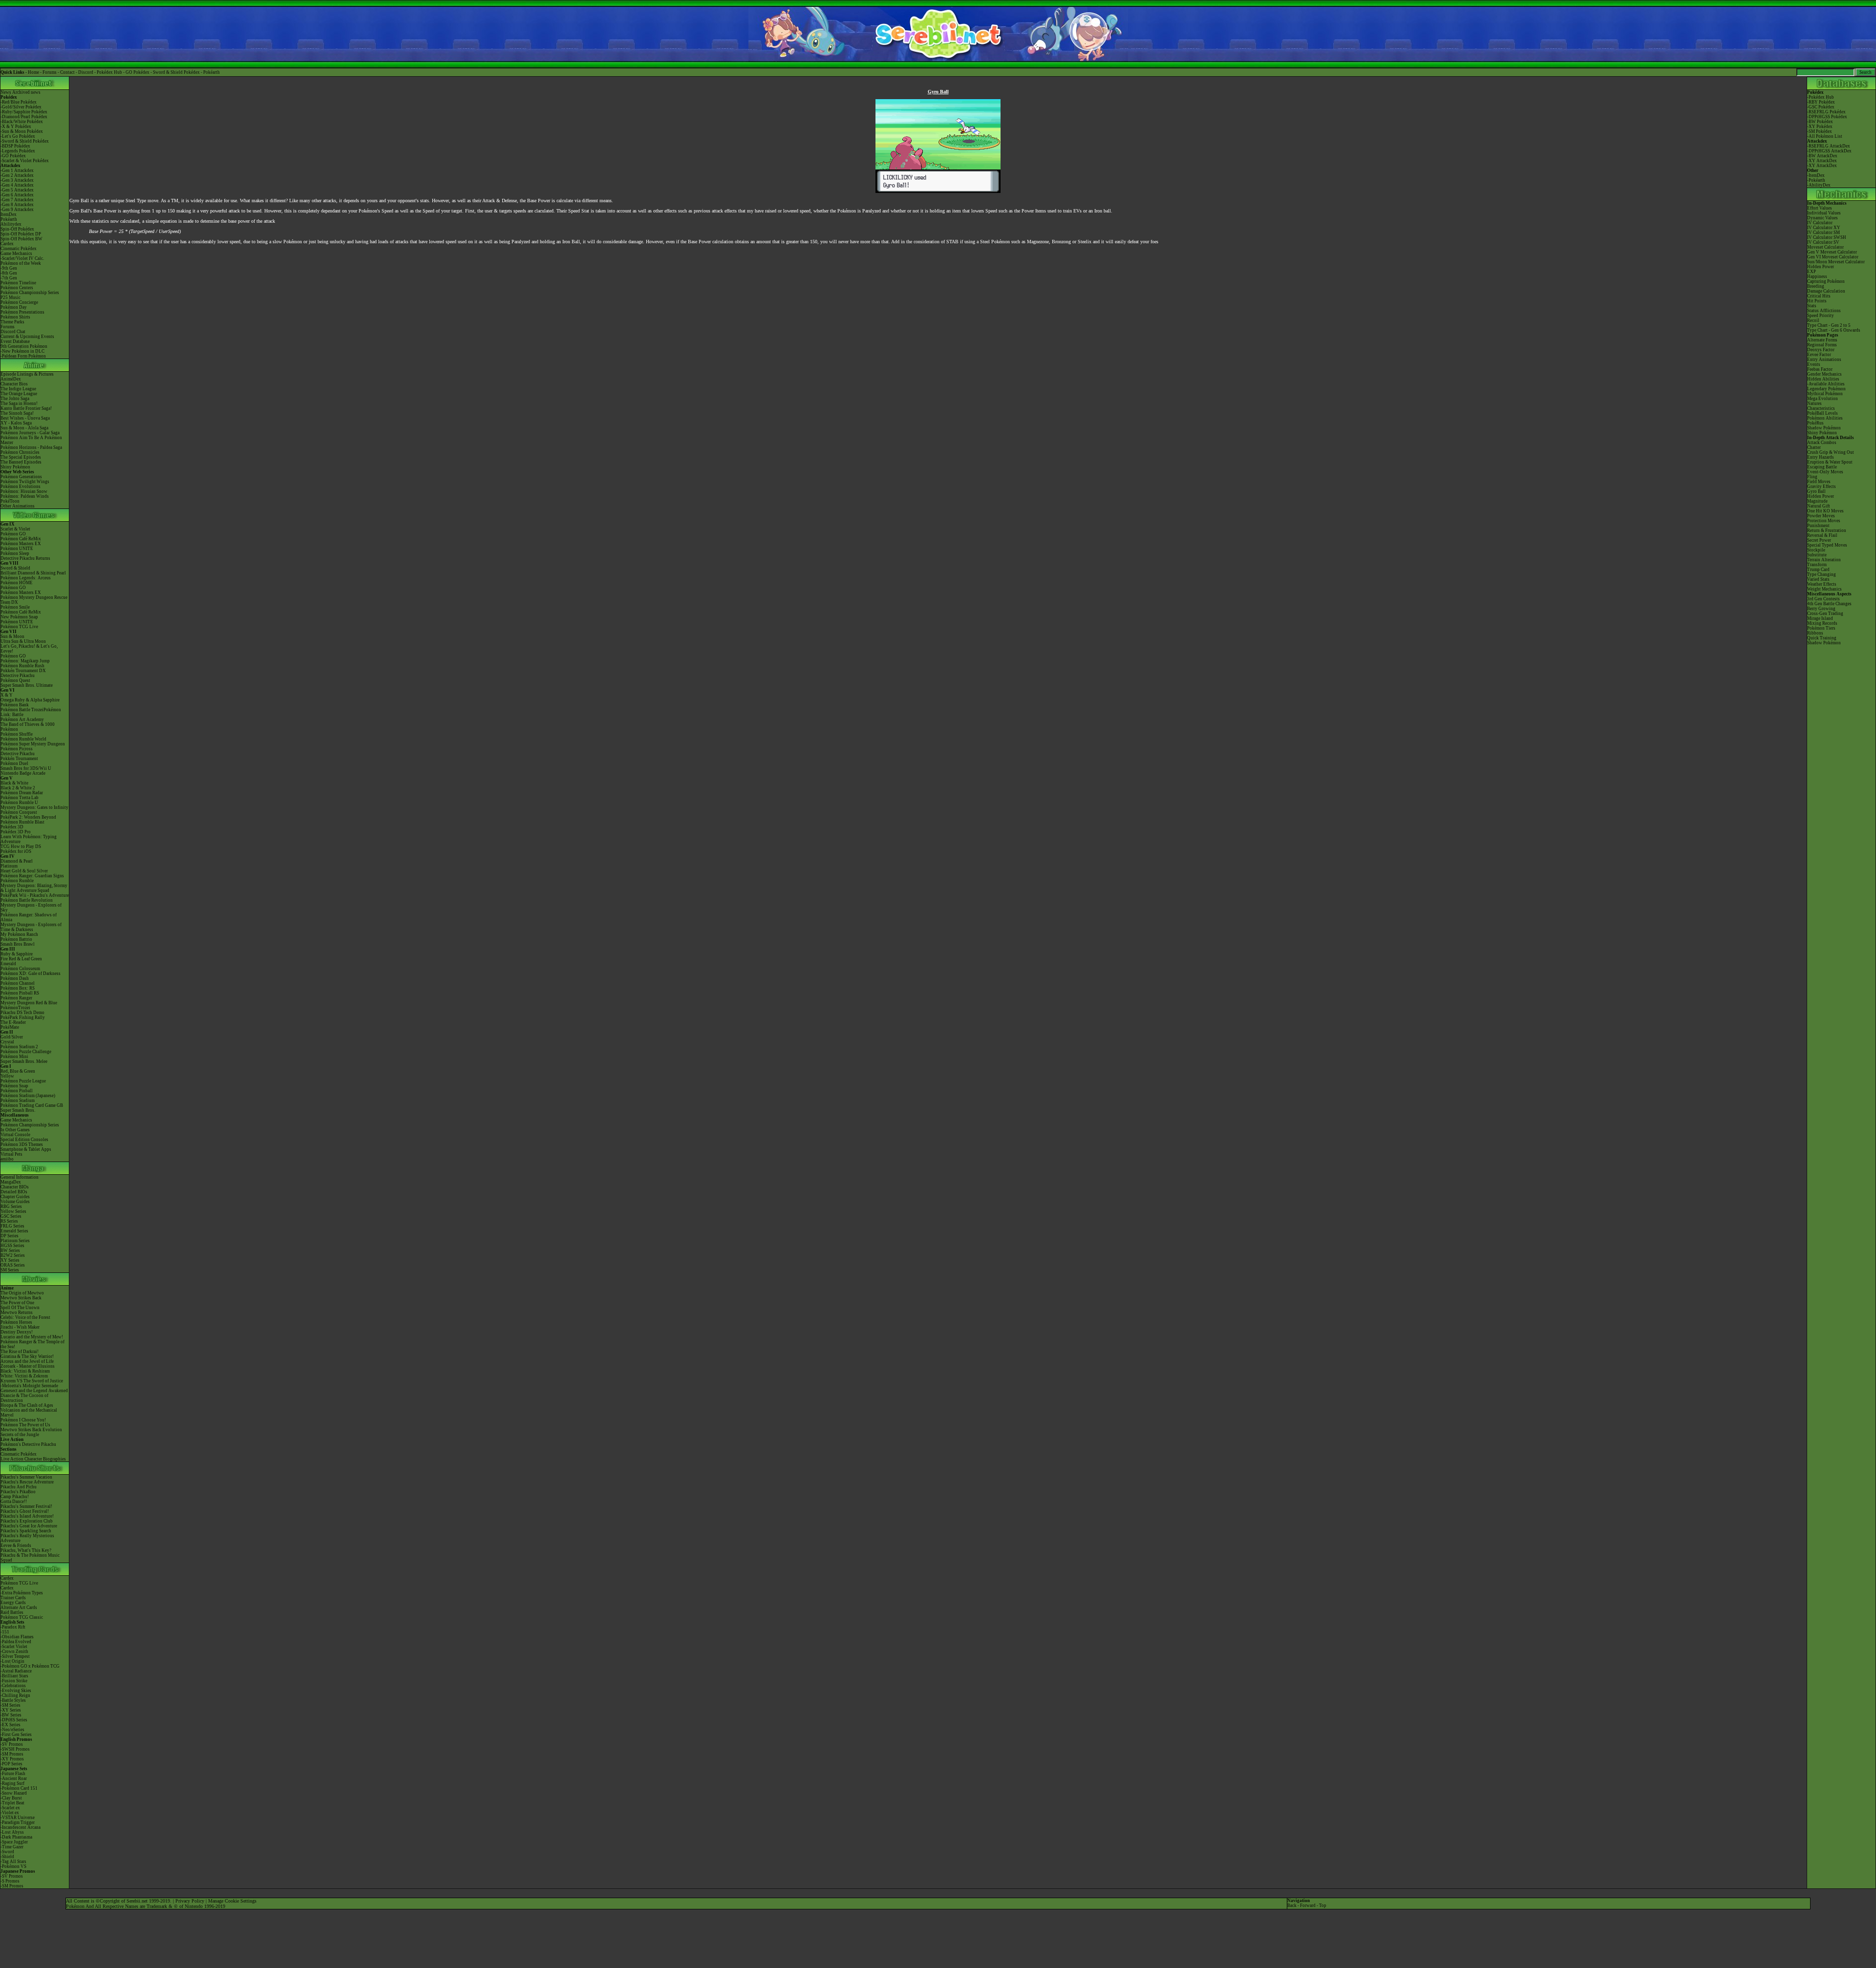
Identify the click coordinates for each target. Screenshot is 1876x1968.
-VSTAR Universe (18, 1818)
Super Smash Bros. (18, 1110)
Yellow (7, 1076)
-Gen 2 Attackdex (17, 175)
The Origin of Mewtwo (22, 1293)
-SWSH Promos (15, 1749)
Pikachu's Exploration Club (27, 1521)
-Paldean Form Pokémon (23, 356)
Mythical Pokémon (1825, 394)
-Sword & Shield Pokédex (25, 141)
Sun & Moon (12, 636)
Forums (50, 72)
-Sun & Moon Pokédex (22, 131)
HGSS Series (12, 1246)
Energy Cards (13, 1603)
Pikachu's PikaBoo (18, 1492)
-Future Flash (13, 1774)
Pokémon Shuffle (17, 734)
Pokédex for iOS (16, 851)
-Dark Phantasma (16, 1837)
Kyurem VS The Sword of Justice (32, 1381)
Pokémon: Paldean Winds (25, 496)
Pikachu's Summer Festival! (26, 1506)
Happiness (1817, 276)
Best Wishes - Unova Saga (25, 418)
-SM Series (11, 1705)
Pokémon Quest (15, 680)
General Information (20, 1177)
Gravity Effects (1822, 487)
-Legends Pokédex (18, 151)
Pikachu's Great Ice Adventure (29, 1526)
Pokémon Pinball (17, 1091)
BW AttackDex (1823, 156)
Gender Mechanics (1824, 374)
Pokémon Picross (17, 749)
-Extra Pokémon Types (22, 1593)
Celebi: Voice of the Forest (25, 1317)
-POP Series (11, 1764)
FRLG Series (12, 1226)
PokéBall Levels (1823, 413)
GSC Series (11, 1216)
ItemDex (9, 214)
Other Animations (18, 506)
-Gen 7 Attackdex (17, 200)
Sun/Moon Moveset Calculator (1836, 262)
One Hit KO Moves (1825, 511)
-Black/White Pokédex (22, 122)
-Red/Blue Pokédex (19, 102)
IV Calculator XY (1824, 228)
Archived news (26, 92)
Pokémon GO (13, 534)
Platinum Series (15, 1241)
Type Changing (1822, 574)
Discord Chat (13, 332)
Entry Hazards (1821, 457)
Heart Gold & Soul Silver (24, 871)
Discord (86, 72)
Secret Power (1819, 540)
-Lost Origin (12, 1661)
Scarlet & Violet (15, 529)
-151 (5, 1632)
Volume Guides (15, 1202)
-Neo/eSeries (12, 1730)
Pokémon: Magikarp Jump (25, 661)
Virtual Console (15, 1135)
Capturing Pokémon (1826, 281)
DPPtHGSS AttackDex (1830, 151)
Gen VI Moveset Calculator (1833, 257)
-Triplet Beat (12, 1803)
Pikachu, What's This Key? (26, 1550)
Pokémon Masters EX (21, 544)
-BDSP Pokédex (15, 146)
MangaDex (11, 1182)
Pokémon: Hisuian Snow (24, 491)
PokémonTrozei (15, 1008)
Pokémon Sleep (15, 553)
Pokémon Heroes (16, 1322)
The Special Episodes (21, 457)
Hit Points (1817, 301)
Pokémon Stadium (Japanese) (28, 1096)
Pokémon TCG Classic (22, 1617)
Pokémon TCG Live (19, 627)
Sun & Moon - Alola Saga (24, 428)
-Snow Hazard (14, 1793)
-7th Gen (9, 278)
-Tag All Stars (13, 1862)
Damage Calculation (1826, 291)
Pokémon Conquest (19, 812)
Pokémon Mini (14, 1057)
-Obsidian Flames (17, 1637)
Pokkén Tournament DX (23, 671)
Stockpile (1816, 550)
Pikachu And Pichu (19, 1487)
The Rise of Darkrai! (20, 1352)
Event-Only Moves (1825, 472)
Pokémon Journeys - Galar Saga (30, 433)
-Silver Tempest (15, 1656)
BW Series (10, 1250)
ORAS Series (13, 1265)
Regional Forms (1822, 345)
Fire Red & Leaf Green (21, 959)
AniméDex (11, 379)
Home (33, 72)
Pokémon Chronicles (20, 452)
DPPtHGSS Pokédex (1828, 117)
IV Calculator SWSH (1827, 237)
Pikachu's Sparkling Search (26, 1531)
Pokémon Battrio (16, 939)
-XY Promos (12, 1759)
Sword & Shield (15, 568)
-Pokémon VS (13, 1866)
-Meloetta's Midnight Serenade (29, 1386)
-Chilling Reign (15, 1695)
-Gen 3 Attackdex (17, 180)
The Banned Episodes (21, 462)
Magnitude (1817, 501)
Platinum (9, 866)
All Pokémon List (1825, 136)
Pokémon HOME (17, 583)
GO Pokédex (138, 72)
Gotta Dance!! (14, 1502)
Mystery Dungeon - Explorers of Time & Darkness (31, 927)
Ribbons (1815, 633)
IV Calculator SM (1823, 233)
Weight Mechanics (1824, 589)
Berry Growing (1821, 609)
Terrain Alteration (1824, 560)
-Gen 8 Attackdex (17, 205)
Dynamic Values (1823, 218)
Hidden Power (1821, 267)
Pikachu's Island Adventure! (27, 1516)
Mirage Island (1820, 618)
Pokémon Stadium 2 (19, 1047)
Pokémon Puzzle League (23, 1081)
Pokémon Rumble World (23, 739)
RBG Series (11, 1206)
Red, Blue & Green (18, 1071)
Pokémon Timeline (18, 283)
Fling (1812, 477)
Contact (67, 72)
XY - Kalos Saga (16, 423)
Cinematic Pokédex (19, 249)
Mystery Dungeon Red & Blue (29, 1003)
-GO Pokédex (13, 156)
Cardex (7, 244)
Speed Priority (1821, 316)
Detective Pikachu (18, 676)
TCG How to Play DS (21, 846)
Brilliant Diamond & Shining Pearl (33, 573)
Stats (1812, 306)
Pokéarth (212, 72)
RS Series (9, 1221)
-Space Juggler (14, 1842)
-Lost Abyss (12, 1832)
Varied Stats (1818, 579)
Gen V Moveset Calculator (1832, 252)
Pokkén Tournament (19, 759)
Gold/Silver (12, 1037)
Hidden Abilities (1823, 379)
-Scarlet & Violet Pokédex (25, 161)
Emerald (8, 964)
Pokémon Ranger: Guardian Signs (32, 876)
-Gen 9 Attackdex (17, 210)
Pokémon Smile (15, 607)
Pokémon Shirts (15, 317)
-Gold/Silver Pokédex (21, 107)
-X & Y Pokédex (16, 127)
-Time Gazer (12, 1847)
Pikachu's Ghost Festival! (25, 1511)
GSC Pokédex (1822, 107)
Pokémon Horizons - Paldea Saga (31, 447)
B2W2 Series (13, 1255)
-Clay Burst (11, 1798)
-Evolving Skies (16, 1691)
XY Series (10, 1260)
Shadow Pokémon (1824, 428)
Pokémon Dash (15, 978)
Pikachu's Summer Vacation (26, 1477)
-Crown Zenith (14, 1651)
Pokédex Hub (109, 72)
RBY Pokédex (1822, 102)
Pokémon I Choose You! (23, 1420)
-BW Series (11, 1715)
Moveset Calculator (1825, 247)
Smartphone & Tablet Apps (26, 1149)
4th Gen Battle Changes (1829, 604)
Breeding (1816, 286)
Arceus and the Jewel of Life (27, 1361)
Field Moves (1819, 482)
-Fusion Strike (14, 1681)
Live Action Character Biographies (33, 1459)
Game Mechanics (16, 254)
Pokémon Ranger (16, 998)
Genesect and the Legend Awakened (34, 1391)
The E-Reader (13, 1022)
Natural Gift (1819, 506)
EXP (1812, 272)
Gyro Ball (1816, 491)
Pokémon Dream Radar (22, 793)
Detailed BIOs (14, 1192)
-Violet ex (10, 1813)
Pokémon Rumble (17, 881)
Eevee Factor (1819, 355)
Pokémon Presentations (22, 312)
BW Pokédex (1821, 122)
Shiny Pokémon (15, 467)
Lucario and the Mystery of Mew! (32, 1337)
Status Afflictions (1824, 311)
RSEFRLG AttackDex (1829, 146)
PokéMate (10, 1027)
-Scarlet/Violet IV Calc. (22, 258)
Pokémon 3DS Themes (22, 1144)
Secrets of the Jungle (20, 1435)
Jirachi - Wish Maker (20, 1327)
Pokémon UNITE (17, 549)
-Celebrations (13, 1686)
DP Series (10, 1236)
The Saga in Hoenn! (19, 403)
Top (1323, 1905)
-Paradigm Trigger (18, 1822)
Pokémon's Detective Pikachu (28, 1444)
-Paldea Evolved (16, 1642)
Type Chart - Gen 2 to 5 (1829, 325)
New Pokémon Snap (19, 617)
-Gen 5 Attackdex (17, 190)
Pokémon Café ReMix (21, 539)
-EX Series (11, 1725)
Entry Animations (1824, 360)
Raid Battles (12, 1612)
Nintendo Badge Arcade (23, 773)
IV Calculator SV (1823, 242)
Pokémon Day (14, 307)
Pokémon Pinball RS (20, 993)
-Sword (7, 1852)
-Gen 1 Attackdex (17, 170)
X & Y (7, 695)
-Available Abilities (1826, 384)
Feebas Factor (1820, 369)
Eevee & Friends (16, 1545)
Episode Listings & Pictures (27, 374)
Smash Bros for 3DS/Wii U (26, 768)
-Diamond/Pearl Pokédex (24, 117)
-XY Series (11, 1710)
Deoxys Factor (1821, 350)
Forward (1308, 1905)
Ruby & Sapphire (17, 954)
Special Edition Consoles (24, 1140)
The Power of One (17, 1303)
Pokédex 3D (12, 827)
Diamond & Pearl (17, 861)
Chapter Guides (15, 1197)
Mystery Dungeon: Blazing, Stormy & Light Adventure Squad (34, 888)
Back (1292, 1905)
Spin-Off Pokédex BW (21, 239)
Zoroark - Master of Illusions (28, 1366)
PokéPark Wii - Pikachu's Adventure (35, 895)
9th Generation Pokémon (24, 346)
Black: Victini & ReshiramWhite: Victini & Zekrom (25, 1374)
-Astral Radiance (16, 1671)
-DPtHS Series (14, 1720)
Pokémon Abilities (1825, 418)
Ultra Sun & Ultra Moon (23, 641)
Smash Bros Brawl (18, 944)
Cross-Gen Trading (1825, 614)
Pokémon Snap (14, 1086)
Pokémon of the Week (21, 263)
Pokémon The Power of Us (25, 1425)
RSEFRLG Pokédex (1827, 112)
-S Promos (10, 1881)
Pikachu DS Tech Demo (22, 1013)
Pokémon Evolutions (21, 487)
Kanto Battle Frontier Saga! (26, 408)
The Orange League (19, 394)
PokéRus (1815, 423)
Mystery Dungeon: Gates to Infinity (34, 807)
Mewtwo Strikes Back (21, 1298)
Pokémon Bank (15, 705)
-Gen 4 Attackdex (17, 185)
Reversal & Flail (1822, 535)
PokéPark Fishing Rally (23, 1017)
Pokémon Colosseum (20, 969)
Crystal (7, 1042)
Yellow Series (13, 1211)
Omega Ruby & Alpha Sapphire (30, 700)
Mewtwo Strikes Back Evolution (31, 1430)
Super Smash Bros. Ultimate (27, 685)
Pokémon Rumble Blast (22, 822)
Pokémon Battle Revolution (27, 900)
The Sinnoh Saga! (17, 413)
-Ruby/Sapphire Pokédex (24, 112)
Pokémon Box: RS (18, 988)
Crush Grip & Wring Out (1831, 452)
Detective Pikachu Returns (25, 558)
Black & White (14, 783)
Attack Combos (1822, 443)
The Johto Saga (15, 399)
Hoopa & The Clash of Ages (27, 1405)
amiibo (7, 1159)
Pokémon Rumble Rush (22, 666)
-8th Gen (9, 273)
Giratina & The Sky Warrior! (27, 1356)
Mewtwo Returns (17, 1312)
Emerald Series (14, 1231)
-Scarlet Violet (14, 1647)
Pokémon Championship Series (30, 293)
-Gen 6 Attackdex (17, 195)
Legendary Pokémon (1826, 389)
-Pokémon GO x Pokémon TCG (30, 1666)
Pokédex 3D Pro (16, 832)
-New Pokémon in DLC (22, 351)
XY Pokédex (1821, 127)
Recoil (1813, 320)
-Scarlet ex (10, 1808)
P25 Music (11, 297)
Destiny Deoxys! (17, 1332)
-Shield (7, 1857)
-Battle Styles (13, 1700)
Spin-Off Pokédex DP (21, 234)
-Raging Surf (12, 1783)
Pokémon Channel (18, 983)
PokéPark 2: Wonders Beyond (28, 817)
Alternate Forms (1822, 340)
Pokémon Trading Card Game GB (32, 1105)
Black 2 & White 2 (18, 788)
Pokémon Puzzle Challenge (26, 1052)
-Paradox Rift (13, 1627)
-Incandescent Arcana (21, 1827)
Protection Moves (1824, 521)
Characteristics (1821, 408)
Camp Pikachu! (15, 1497)
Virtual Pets (11, 1154)
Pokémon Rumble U (19, 803)
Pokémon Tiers (1821, 628)
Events (1814, 364)
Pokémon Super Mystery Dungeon (33, 744)
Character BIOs (15, 1187)
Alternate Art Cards (19, 1608)
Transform (1817, 565)
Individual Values (1824, 213)
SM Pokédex (1820, 131)
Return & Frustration (1827, 530)
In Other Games (15, 1130)
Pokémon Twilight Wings (25, 482)
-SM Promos (12, 1754)
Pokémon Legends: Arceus (26, 578)
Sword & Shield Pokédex (176, 72)
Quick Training (1822, 638)
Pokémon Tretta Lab (20, 798)
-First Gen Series (16, 1735)
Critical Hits (1819, 296)
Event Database (15, 341)
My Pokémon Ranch (19, 934)
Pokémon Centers (17, 288)
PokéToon (10, 501)
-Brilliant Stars (14, 1676)
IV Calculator (1820, 223)
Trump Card (1818, 570)
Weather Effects (1822, 584)
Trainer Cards (13, 1598)
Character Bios (14, 384)
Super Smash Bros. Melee (24, 1061)
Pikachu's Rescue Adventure (27, 1482)
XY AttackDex (1823, 161)
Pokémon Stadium (18, 1100)
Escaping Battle (1822, 467)
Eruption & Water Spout (1830, 462)
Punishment (1818, 526)
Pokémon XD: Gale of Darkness (31, 973)
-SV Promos (12, 1744)
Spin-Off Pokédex (17, 229)
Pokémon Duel (14, 763)
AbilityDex (1820, 185)
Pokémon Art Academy (22, 719)
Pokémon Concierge (19, 302)
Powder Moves (1821, 516)
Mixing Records (1822, 623)
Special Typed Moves (1827, 545)
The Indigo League (18, 389)
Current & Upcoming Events (27, 337)
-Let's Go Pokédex (18, 136)
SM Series (10, 1270)
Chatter (1814, 447)
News (6, 92)
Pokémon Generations (21, 477)
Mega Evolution (1823, 399)
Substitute (1817, 555)
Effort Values (1820, 208)
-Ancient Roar (14, 1778)
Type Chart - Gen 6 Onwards (1834, 330)
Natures (1814, 403)
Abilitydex (11, 224)
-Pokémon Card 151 (19, 1788)
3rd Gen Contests (1823, 599)
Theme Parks (12, 322)
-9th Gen (9, 268)
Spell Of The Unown (20, 1308)
